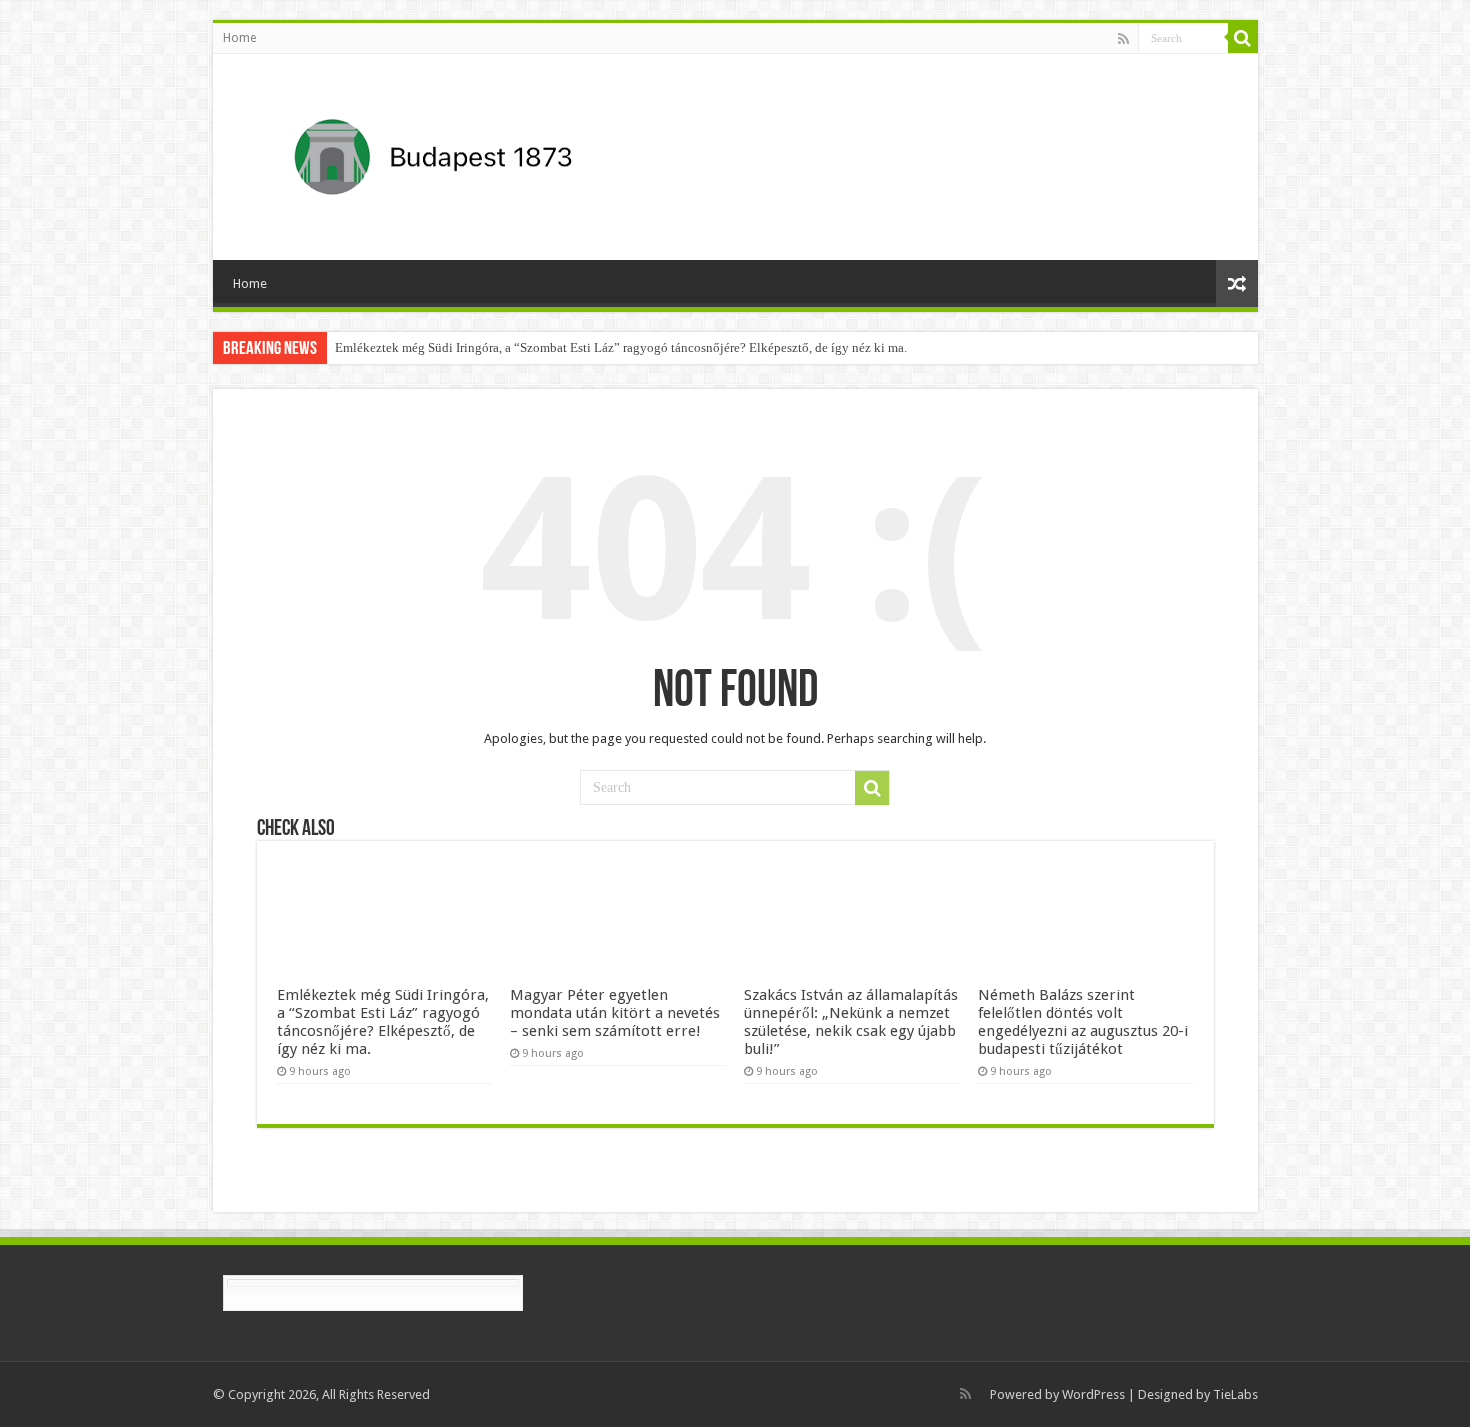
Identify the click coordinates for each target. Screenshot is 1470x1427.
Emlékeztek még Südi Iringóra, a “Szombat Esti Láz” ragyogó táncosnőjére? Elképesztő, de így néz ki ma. (621, 347)
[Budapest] (485, 153)
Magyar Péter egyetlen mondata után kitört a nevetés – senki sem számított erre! (615, 1013)
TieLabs (1235, 1394)
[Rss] (1123, 39)
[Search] (1243, 38)
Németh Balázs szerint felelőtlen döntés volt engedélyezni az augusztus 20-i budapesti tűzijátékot (1083, 1022)
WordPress (1093, 1394)
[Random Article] (1237, 283)
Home (239, 38)
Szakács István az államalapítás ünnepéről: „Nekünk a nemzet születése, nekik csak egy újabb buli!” (851, 1022)
